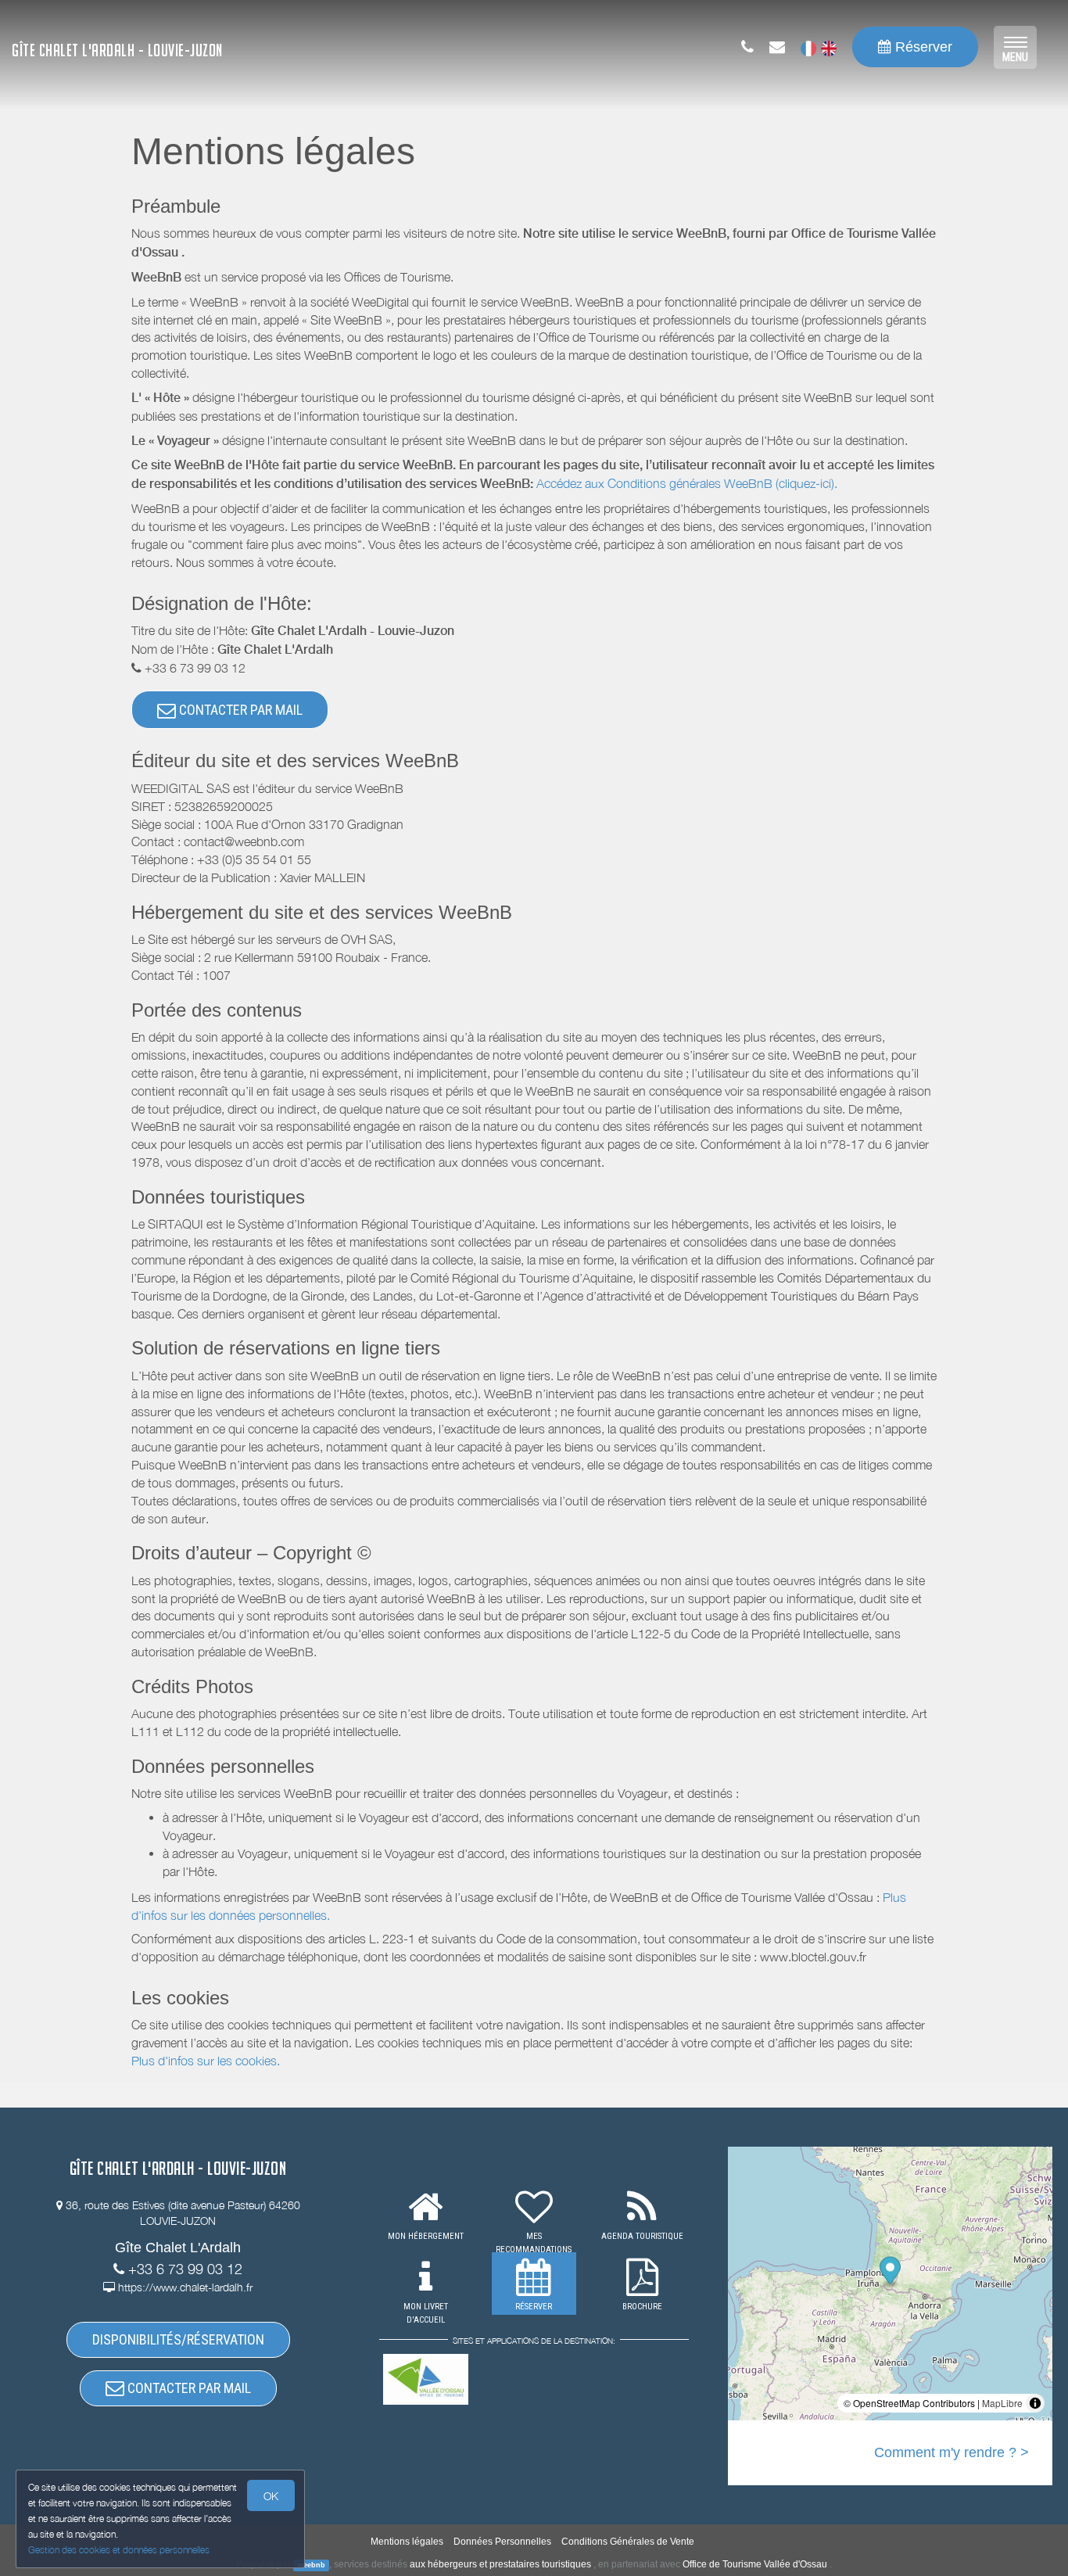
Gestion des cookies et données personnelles (119, 2550)
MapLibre (1002, 2403)
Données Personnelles (502, 2542)
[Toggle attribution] (1035, 2403)
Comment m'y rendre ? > (952, 2452)
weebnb (312, 2565)
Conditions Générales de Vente (628, 2542)
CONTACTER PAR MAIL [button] (239, 710)
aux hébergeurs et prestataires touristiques (500, 2564)
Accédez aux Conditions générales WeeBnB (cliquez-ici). (687, 483)
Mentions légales (407, 2542)
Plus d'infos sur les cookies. (206, 2061)
